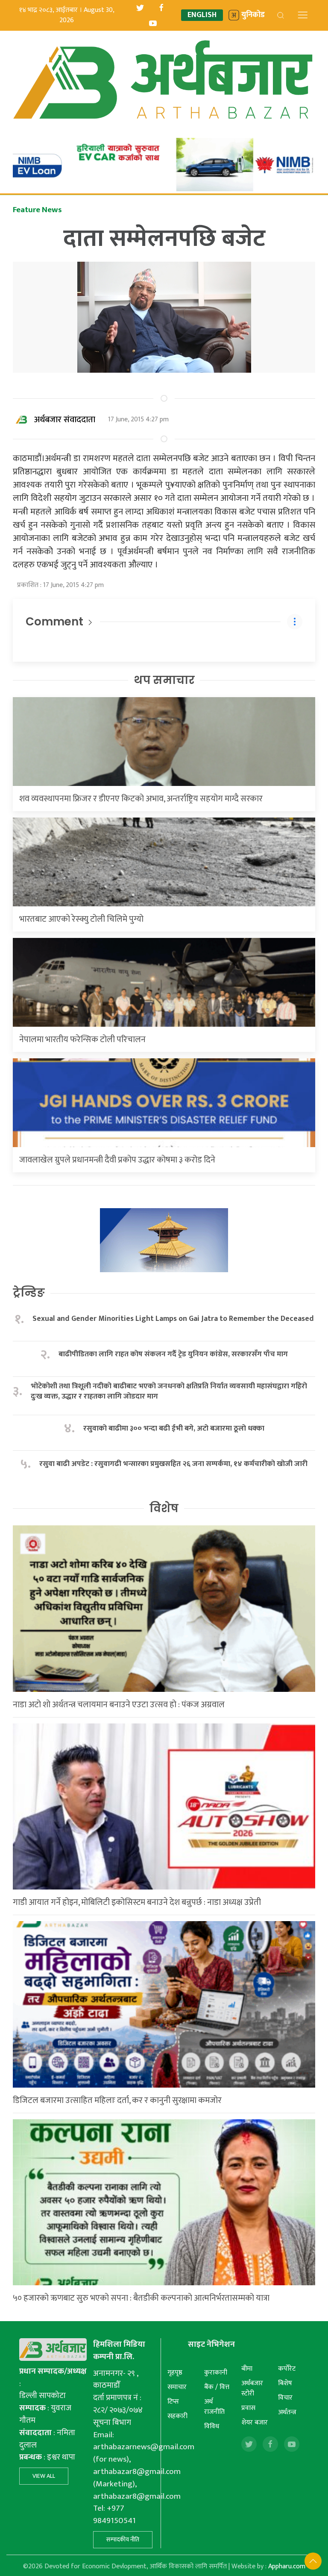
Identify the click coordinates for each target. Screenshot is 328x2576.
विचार (285, 2398)
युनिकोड (253, 15)
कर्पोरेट (287, 2369)
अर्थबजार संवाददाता (65, 420)
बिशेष (285, 2383)
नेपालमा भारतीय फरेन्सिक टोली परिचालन (82, 1040)
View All (44, 2476)
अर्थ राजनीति (214, 2407)
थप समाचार (164, 680)
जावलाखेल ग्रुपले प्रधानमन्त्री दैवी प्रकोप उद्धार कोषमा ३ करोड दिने (117, 1160)
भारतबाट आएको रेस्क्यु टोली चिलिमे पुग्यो (81, 919)
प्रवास (248, 2408)
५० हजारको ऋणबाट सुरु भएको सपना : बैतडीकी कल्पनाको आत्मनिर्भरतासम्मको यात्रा (141, 2298)
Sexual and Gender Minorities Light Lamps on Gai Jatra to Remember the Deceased (173, 1319)
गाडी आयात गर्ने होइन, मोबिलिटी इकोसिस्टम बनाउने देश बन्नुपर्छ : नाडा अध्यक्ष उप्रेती (137, 1902)
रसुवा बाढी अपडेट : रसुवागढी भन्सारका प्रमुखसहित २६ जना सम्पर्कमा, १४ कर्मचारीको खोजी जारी (173, 1464)
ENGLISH (202, 15)
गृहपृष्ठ (175, 2373)
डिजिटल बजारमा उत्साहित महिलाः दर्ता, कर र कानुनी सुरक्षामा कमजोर (117, 2100)
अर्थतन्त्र (287, 2412)
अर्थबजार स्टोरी (252, 2388)
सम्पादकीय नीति (123, 2539)
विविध (212, 2426)
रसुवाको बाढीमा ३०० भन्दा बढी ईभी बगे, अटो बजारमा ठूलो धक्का (174, 1429)
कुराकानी (216, 2373)
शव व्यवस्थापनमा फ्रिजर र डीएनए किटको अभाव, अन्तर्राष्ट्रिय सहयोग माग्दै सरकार (141, 799)
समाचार (177, 2387)
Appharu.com (287, 2566)
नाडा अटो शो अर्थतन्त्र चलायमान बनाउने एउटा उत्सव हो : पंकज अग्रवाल (119, 1705)
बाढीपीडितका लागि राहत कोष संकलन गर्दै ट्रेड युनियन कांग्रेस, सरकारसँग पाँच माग (173, 1354)
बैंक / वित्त (217, 2387)
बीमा (247, 2369)
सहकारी (177, 2416)
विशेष (164, 1508)
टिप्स (173, 2402)
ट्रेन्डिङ (29, 1293)
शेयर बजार (255, 2423)
